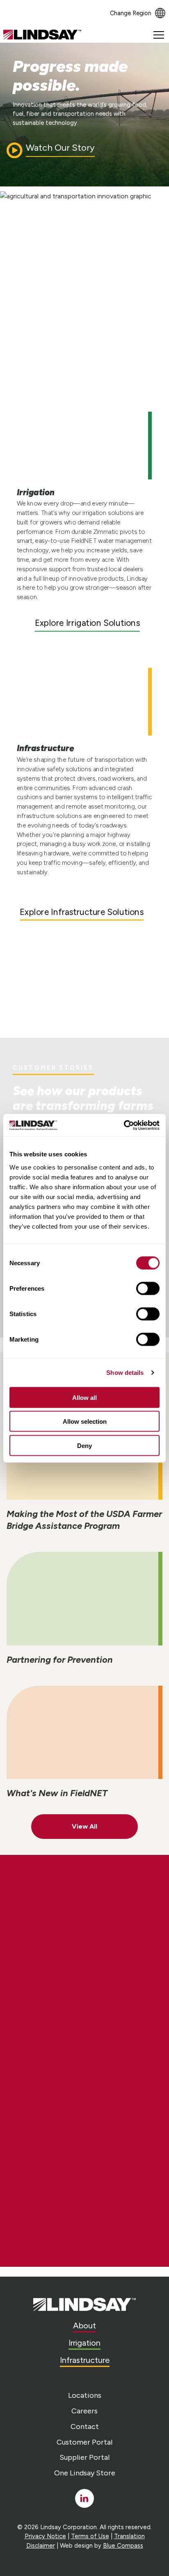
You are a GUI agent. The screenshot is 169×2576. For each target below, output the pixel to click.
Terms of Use (90, 2536)
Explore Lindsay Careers (82, 1951)
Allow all (84, 1397)
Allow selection (85, 1421)
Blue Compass (123, 2546)
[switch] (148, 1288)
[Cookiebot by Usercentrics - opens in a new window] (124, 1125)
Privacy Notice (45, 2536)
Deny (84, 1445)
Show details (125, 1373)
